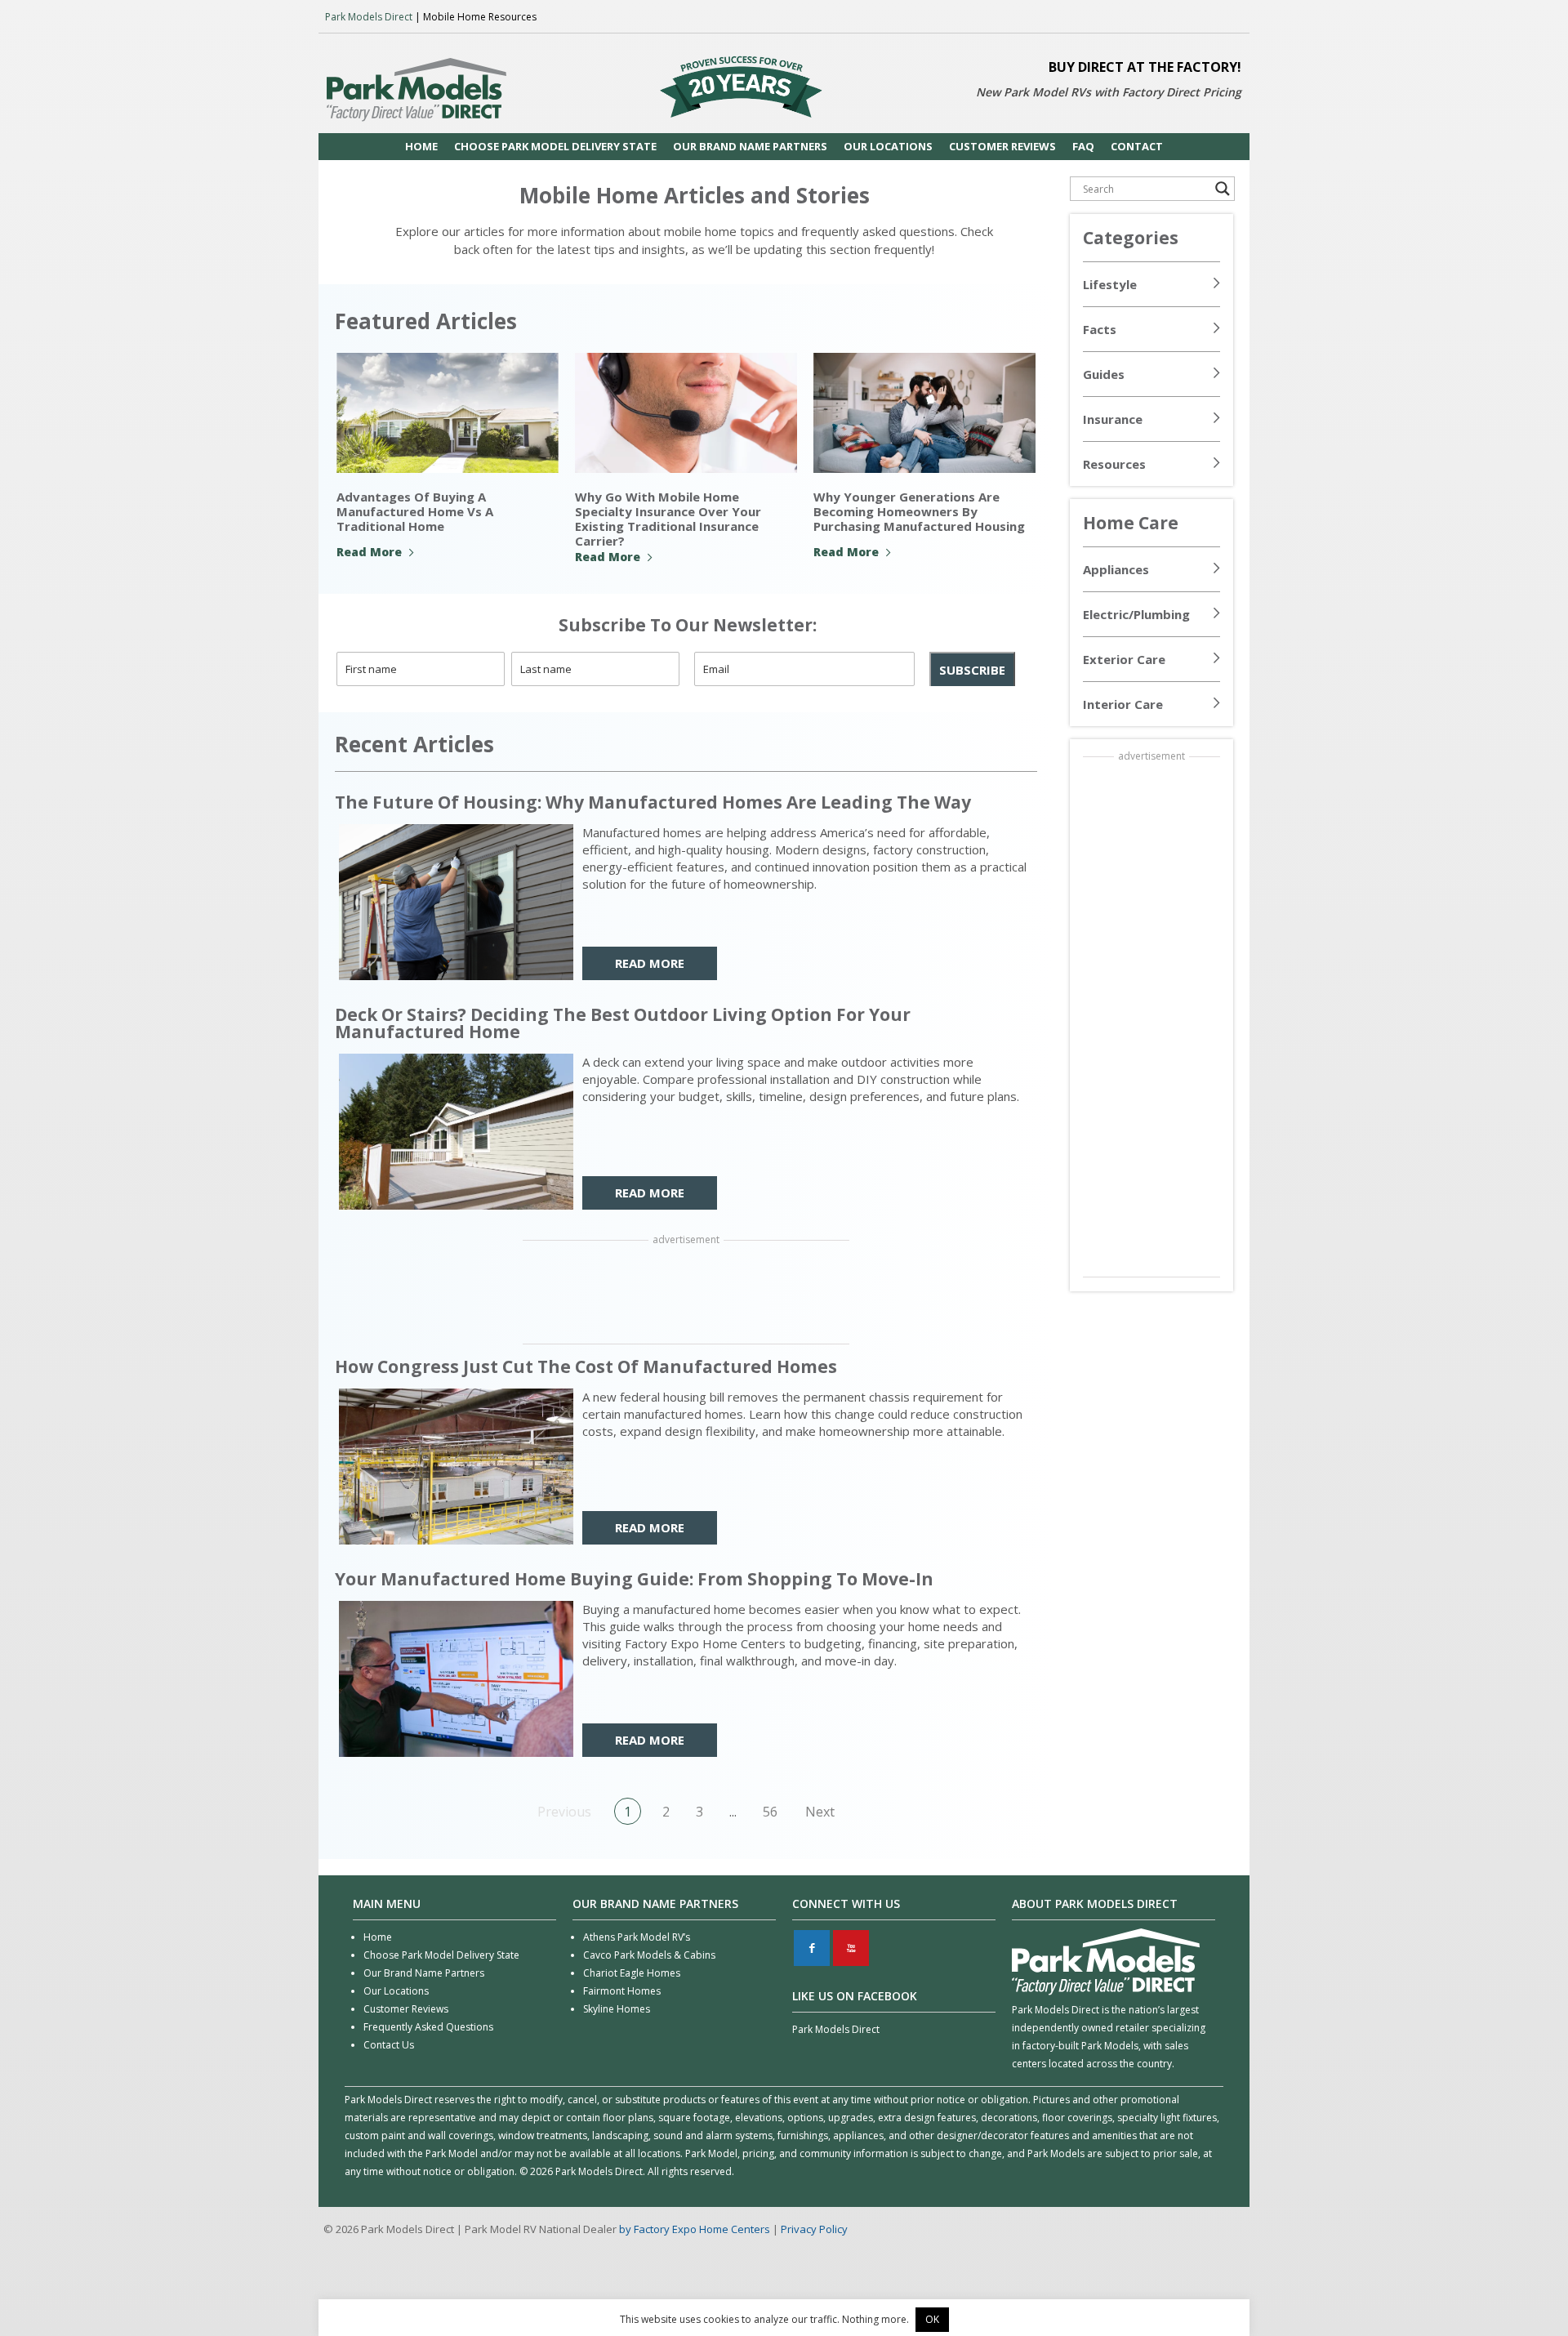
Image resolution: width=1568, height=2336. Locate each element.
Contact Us (389, 2045)
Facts (1100, 329)
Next (820, 1812)
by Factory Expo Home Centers (695, 2229)
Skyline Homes (617, 2009)
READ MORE (650, 963)
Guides (1104, 374)
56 (770, 1812)
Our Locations (396, 1991)
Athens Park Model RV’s (637, 1937)
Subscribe (972, 670)
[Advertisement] (686, 1294)
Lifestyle (1110, 284)
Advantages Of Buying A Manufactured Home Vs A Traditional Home (415, 511)
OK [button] (932, 2319)
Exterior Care (1124, 659)
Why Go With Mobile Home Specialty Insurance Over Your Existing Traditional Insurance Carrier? (668, 519)
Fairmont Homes (622, 1991)
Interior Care (1123, 704)
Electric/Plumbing (1136, 614)
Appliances (1116, 569)
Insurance (1113, 419)
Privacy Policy (814, 2229)
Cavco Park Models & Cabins (649, 1955)
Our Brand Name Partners (424, 1973)
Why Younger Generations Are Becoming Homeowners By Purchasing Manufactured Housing (919, 511)
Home (378, 1937)
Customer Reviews (406, 2009)
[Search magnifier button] (1223, 189)
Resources (1114, 464)
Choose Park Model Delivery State (441, 1955)
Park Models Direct (369, 17)
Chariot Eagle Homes (632, 1973)
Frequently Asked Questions (428, 2027)
